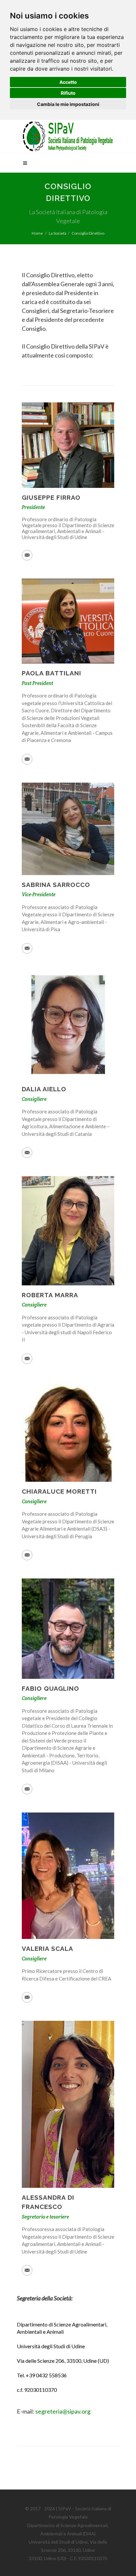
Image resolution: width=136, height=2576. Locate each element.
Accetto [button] (68, 82)
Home (37, 233)
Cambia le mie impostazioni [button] (68, 104)
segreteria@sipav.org (63, 2411)
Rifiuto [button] (68, 93)
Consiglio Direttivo (88, 233)
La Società (58, 233)
